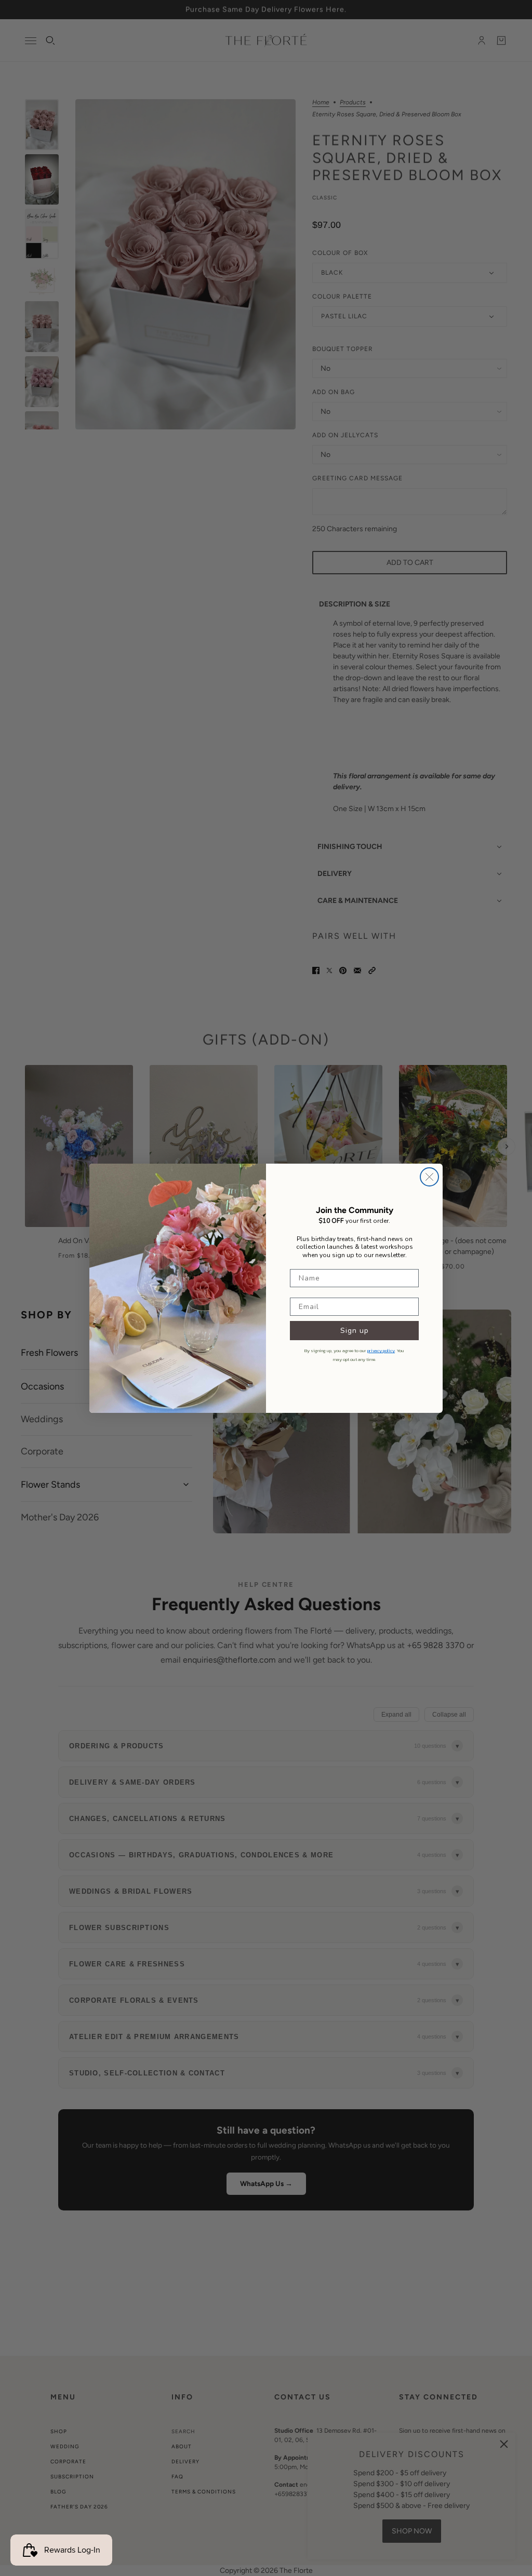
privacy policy (381, 1351)
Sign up (355, 1331)
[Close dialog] (429, 1177)
